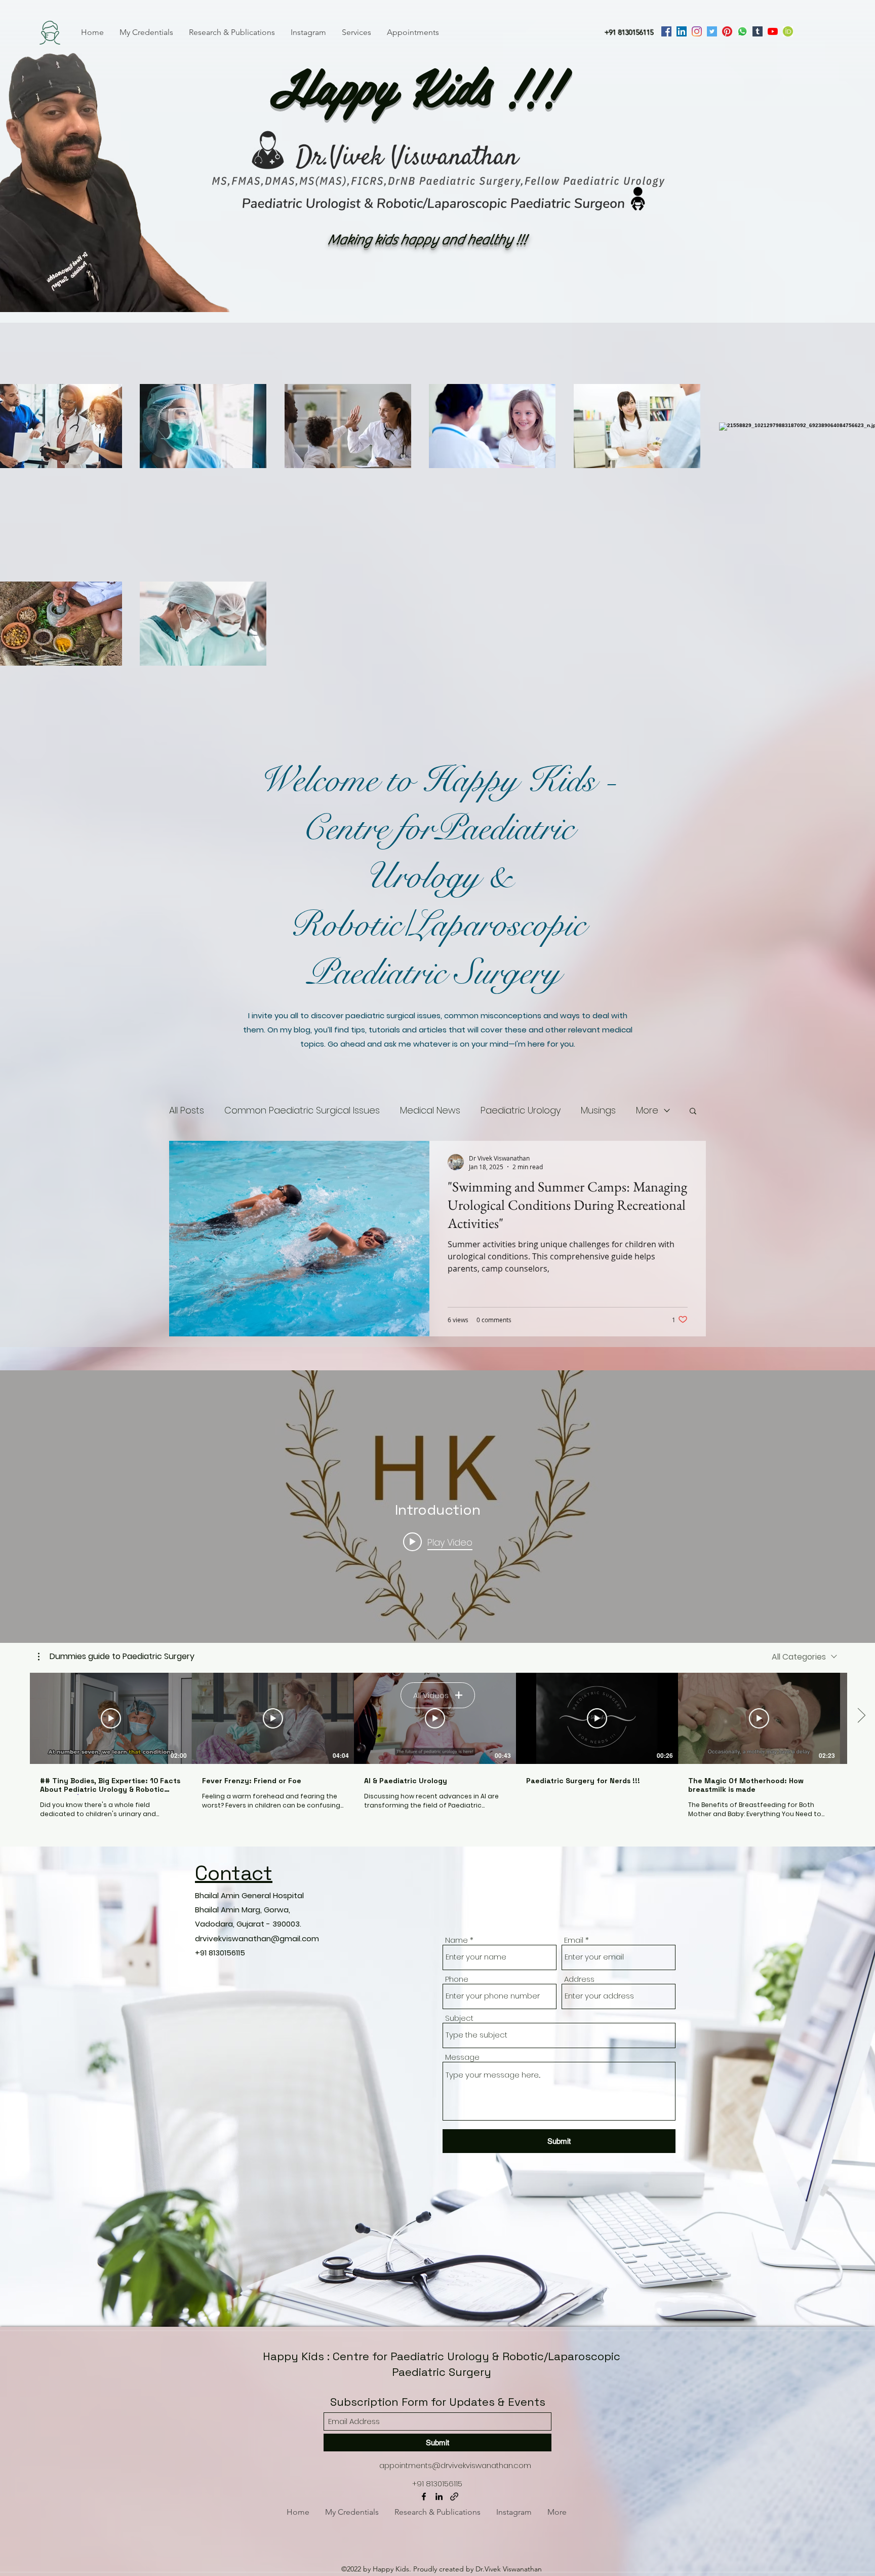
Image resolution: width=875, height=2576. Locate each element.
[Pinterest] (727, 31)
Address (579, 1979)
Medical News (430, 1110)
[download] (788, 31)
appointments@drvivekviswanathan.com (455, 2465)
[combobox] (804, 1657)
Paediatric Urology (521, 1110)
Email (574, 1940)
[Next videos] (861, 1716)
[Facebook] (666, 31)
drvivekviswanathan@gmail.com (257, 1938)
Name (456, 1940)
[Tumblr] (758, 31)
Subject (459, 2018)
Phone (457, 1979)
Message (462, 2057)
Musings (598, 1110)
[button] (693, 1112)
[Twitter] (712, 31)
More (647, 1110)
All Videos (431, 1695)
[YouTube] (773, 31)
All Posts (187, 1110)
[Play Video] (111, 1718)
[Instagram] (697, 31)
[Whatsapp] (742, 31)
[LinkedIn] (682, 31)
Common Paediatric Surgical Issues (302, 1110)
